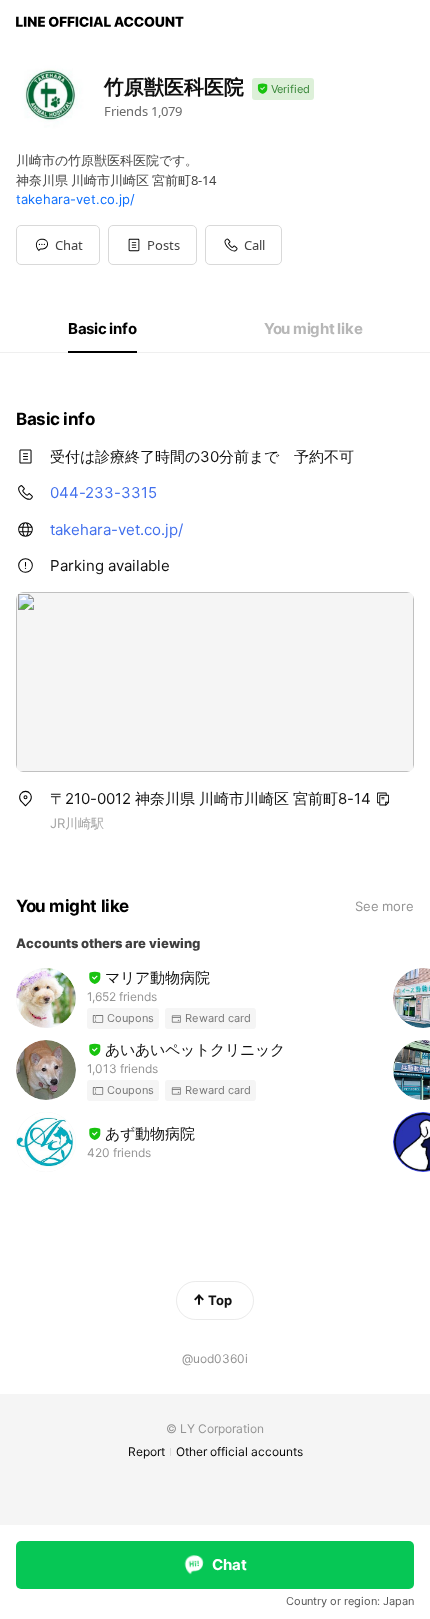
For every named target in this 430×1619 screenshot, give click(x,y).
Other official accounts (239, 1451)
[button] (152, 245)
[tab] (102, 329)
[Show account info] (283, 89)
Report (146, 1451)
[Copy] (383, 799)
